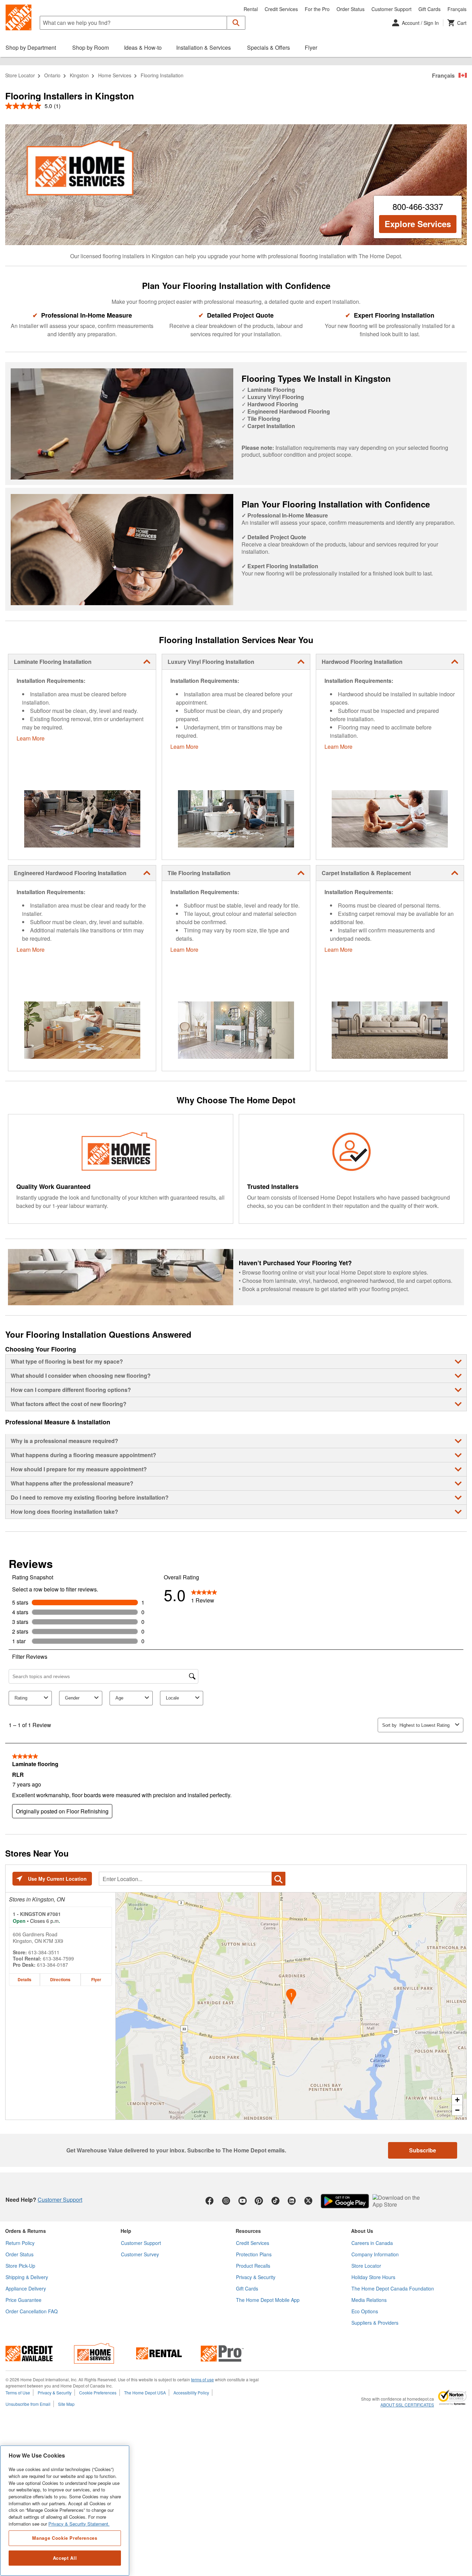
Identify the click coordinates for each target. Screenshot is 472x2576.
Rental (251, 9)
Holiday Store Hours (373, 2277)
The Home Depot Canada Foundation (393, 2288)
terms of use (202, 2379)
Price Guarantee (23, 2300)
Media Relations (369, 2300)
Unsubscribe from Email (28, 2404)
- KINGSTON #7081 (37, 1914)
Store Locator (20, 75)
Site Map (66, 2404)
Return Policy (20, 2243)
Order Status (351, 9)
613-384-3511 (44, 1952)
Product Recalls (253, 2266)
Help (126, 2231)
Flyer (96, 1979)
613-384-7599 (58, 1958)
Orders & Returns (26, 2231)
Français (457, 9)
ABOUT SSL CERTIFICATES (407, 2405)
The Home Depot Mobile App (268, 2300)
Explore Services (418, 224)
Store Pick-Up (20, 2266)
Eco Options (365, 2311)
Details (25, 1979)
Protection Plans (254, 2254)
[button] (236, 23)
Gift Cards (429, 9)
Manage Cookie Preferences (65, 2538)
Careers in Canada (372, 2243)
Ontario (52, 75)
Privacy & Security (256, 2277)
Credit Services (281, 9)
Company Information (375, 2254)
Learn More (31, 738)
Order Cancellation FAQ (32, 2311)
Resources (248, 2231)
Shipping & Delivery (27, 2277)
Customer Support (391, 9)
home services (115, 75)
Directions (60, 1979)
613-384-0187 (53, 1965)
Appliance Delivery (26, 2288)
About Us (362, 2231)
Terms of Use (18, 2393)
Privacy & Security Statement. (79, 2524)
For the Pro (317, 9)
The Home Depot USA (145, 2393)
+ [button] (457, 2100)
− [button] (457, 2110)
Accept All (65, 2558)
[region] (65, 2511)
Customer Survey (140, 2254)
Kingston (79, 75)
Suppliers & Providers (375, 2323)
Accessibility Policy (191, 2393)
